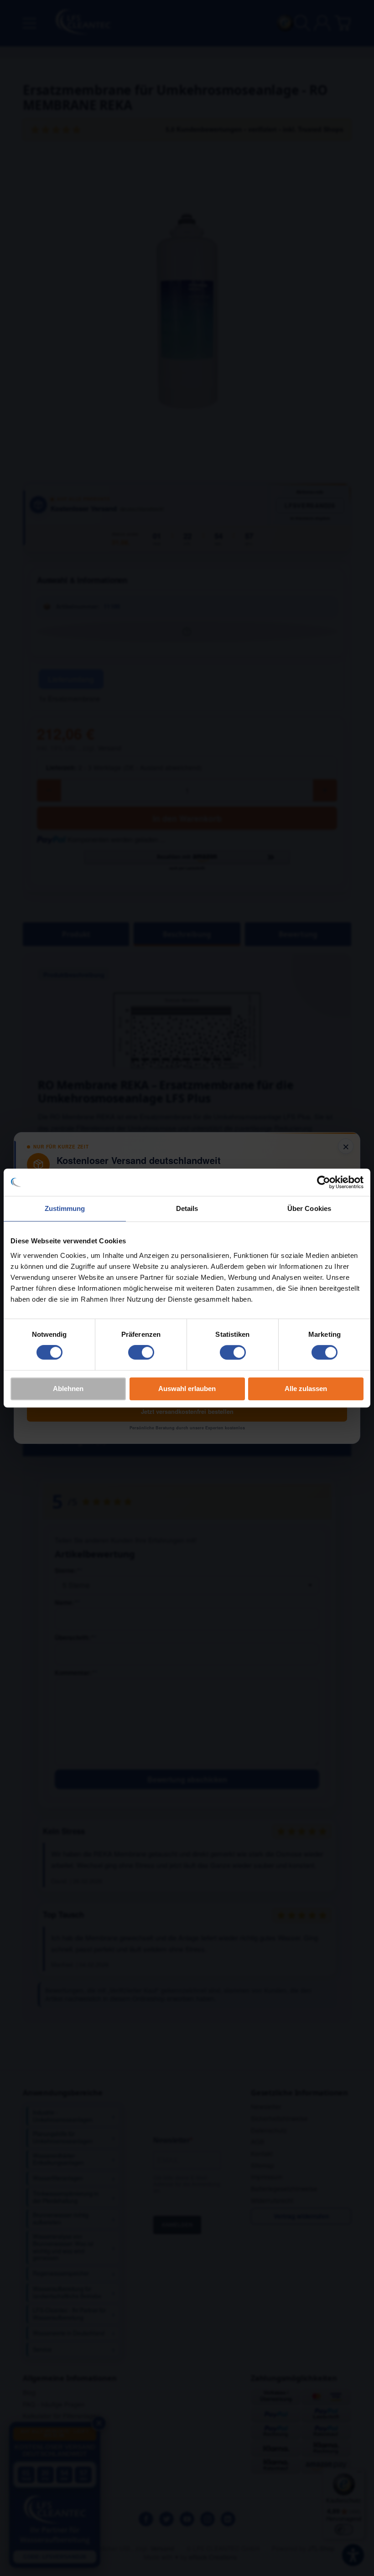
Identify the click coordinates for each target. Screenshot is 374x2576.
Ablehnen (68, 1389)
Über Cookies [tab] (309, 1208)
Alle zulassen (306, 1389)
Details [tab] (187, 1208)
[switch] (141, 1352)
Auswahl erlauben (187, 1389)
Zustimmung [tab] (65, 1208)
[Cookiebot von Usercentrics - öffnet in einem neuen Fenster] (324, 1182)
